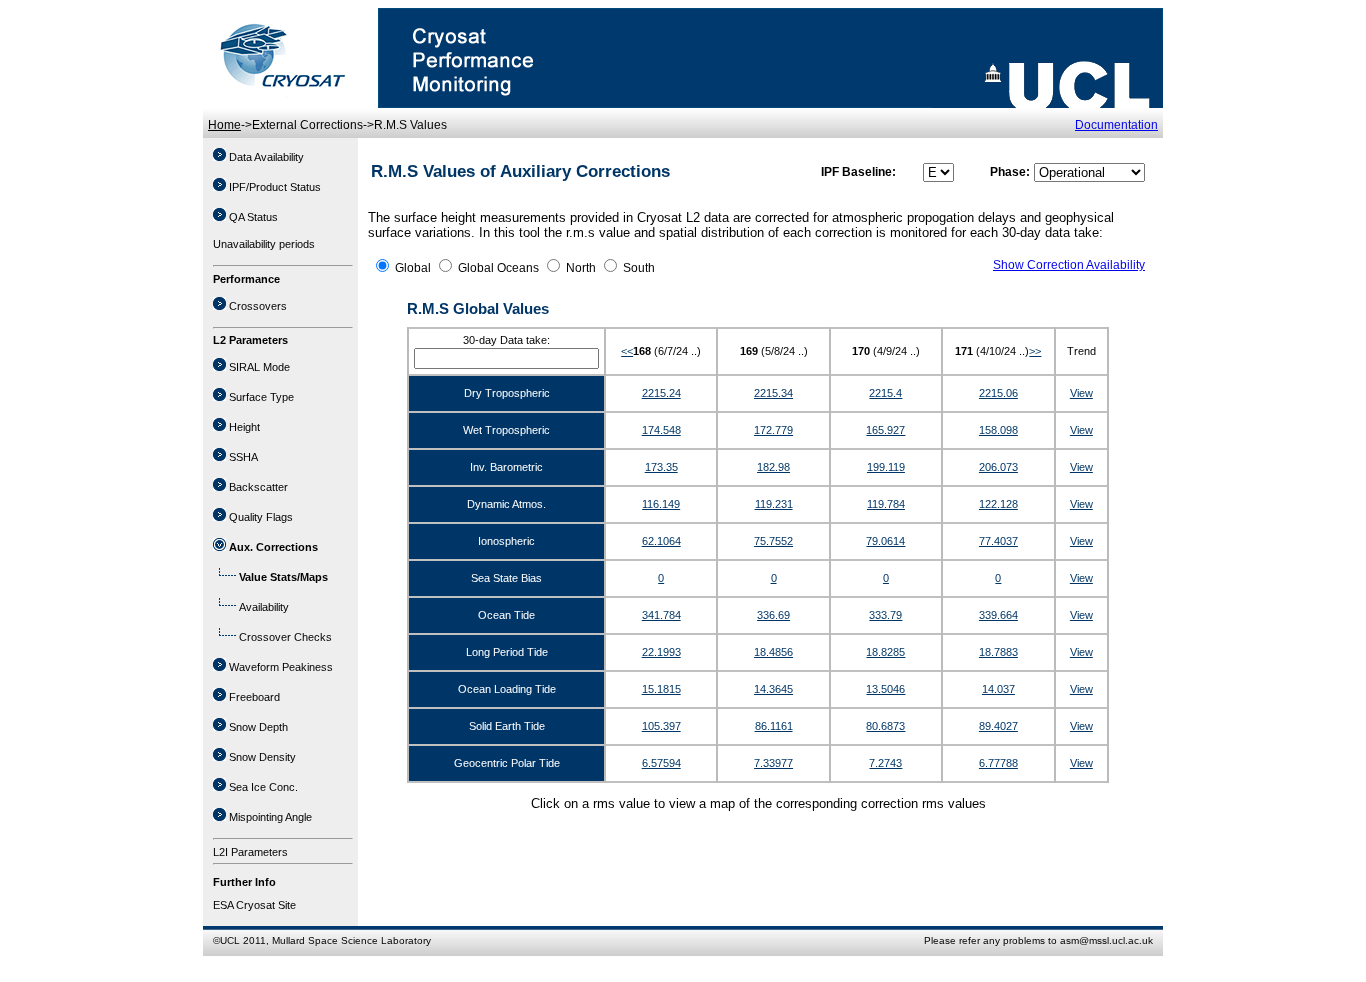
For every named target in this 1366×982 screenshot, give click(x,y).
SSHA (243, 457)
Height (244, 427)
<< (627, 351)
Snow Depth (258, 727)
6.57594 (661, 763)
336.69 (773, 615)
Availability (264, 607)
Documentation (1116, 125)
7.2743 (885, 763)
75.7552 (773, 541)
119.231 (774, 504)
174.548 (661, 430)
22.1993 (661, 652)
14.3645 (773, 689)
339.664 (998, 615)
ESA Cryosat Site (254, 905)
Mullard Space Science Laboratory (351, 940)
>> (1035, 351)
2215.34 (773, 393)
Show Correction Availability (1069, 265)
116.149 (661, 504)
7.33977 (773, 763)
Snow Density (262, 757)
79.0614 (885, 541)
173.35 (661, 467)
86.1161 (774, 726)
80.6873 (885, 726)
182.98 (773, 467)
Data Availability (266, 157)
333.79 (885, 615)
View (1081, 393)
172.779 (773, 430)
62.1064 (661, 541)
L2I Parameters (250, 852)
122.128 (998, 504)
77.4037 (998, 541)
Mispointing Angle (270, 817)
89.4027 (998, 726)
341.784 (661, 615)
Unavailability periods (264, 244)
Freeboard (254, 697)
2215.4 (885, 393)
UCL (230, 940)
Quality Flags (261, 517)
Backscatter (258, 487)
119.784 (886, 504)
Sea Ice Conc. (263, 787)
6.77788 (998, 763)
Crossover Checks (285, 637)
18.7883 (998, 652)
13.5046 (885, 689)
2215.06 (998, 393)
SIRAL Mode (259, 367)
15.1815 (661, 689)
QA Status (253, 217)
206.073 (998, 467)
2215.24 (661, 393)
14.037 (998, 689)
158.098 (998, 430)
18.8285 (885, 652)
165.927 (885, 430)
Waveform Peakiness (281, 667)
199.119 (886, 467)
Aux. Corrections (273, 547)
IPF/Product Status (275, 187)
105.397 (661, 726)
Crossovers (258, 306)
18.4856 (773, 652)
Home (224, 125)
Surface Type (261, 397)
